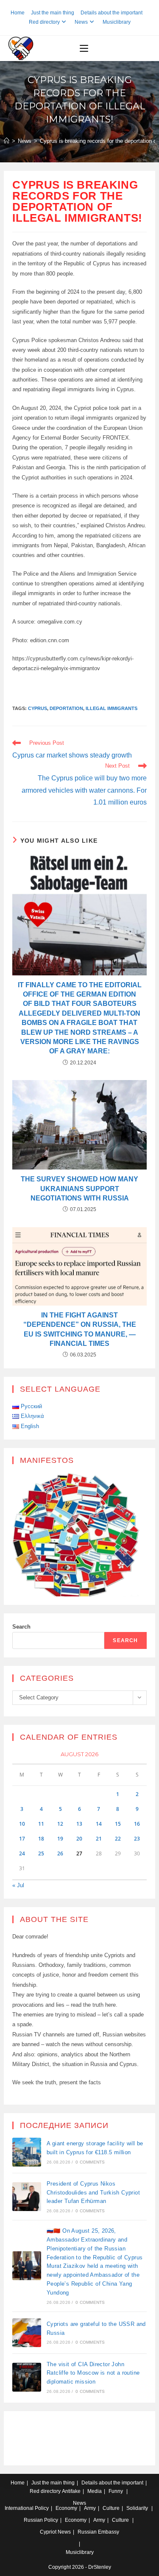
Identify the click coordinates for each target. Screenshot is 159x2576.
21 (99, 1839)
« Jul (18, 1885)
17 (22, 1839)
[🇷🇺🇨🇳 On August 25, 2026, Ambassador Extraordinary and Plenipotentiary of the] (27, 2266)
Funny (116, 2491)
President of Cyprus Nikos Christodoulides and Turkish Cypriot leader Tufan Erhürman (93, 2193)
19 (60, 1839)
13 (79, 1824)
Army (90, 2508)
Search (21, 1627)
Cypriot (48, 2532)
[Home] (7, 141)
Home (18, 13)
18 (41, 1839)
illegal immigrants (112, 708)
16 (137, 1824)
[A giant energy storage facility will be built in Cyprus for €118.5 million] (27, 2152)
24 (22, 1853)
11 (41, 1824)
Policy (42, 2508)
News (81, 22)
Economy (66, 2508)
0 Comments (90, 2162)
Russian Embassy (98, 2532)
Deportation (66, 708)
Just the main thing (53, 13)
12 (60, 1824)
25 (41, 1853)
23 (137, 1839)
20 (79, 1839)
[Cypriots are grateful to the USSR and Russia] (27, 2333)
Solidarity (137, 2508)
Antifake (71, 2491)
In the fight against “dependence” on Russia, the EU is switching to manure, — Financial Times (80, 1329)
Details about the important (112, 13)
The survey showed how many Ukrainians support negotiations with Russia (79, 1189)
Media (95, 2491)
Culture (111, 2508)
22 (118, 1839)
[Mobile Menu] (84, 48)
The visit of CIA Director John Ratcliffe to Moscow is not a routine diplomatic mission (93, 2373)
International (19, 2508)
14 (99, 1824)
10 (22, 1824)
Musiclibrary (117, 22)
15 (118, 1824)
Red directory (44, 22)
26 (60, 1853)
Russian (33, 2520)
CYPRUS (38, 708)
